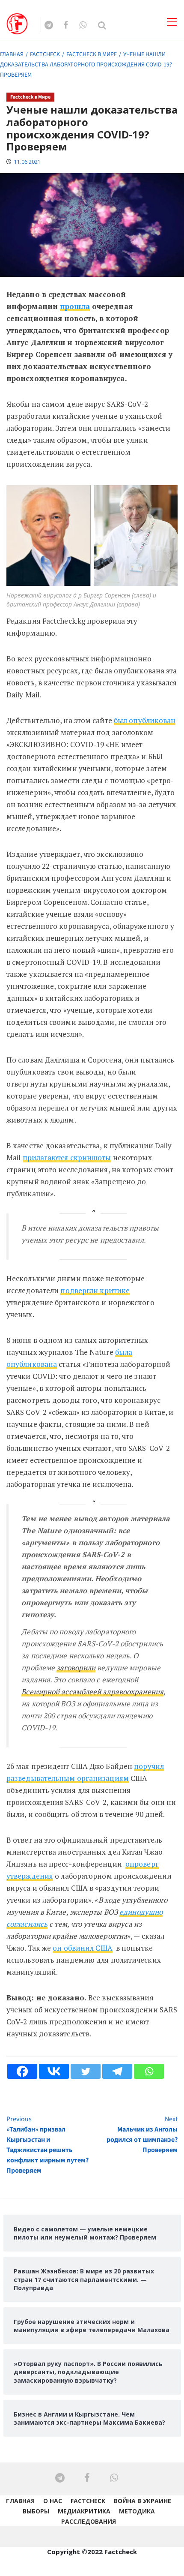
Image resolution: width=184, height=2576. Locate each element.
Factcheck (88, 2501)
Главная (20, 2501)
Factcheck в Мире (30, 97)
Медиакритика (84, 2511)
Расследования (89, 2521)
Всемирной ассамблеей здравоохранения (92, 1692)
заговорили (76, 1668)
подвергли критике (95, 1290)
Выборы (36, 2511)
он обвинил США (82, 1948)
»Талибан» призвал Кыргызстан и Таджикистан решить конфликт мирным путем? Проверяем (47, 2145)
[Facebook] (22, 2071)
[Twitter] (86, 2071)
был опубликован (145, 720)
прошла (75, 306)
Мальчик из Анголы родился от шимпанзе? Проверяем (142, 2135)
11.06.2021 (27, 162)
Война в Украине (142, 2501)
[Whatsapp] (149, 2071)
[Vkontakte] (54, 2071)
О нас (53, 2501)
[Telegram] (117, 2071)
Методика (137, 2511)
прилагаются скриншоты (67, 1157)
